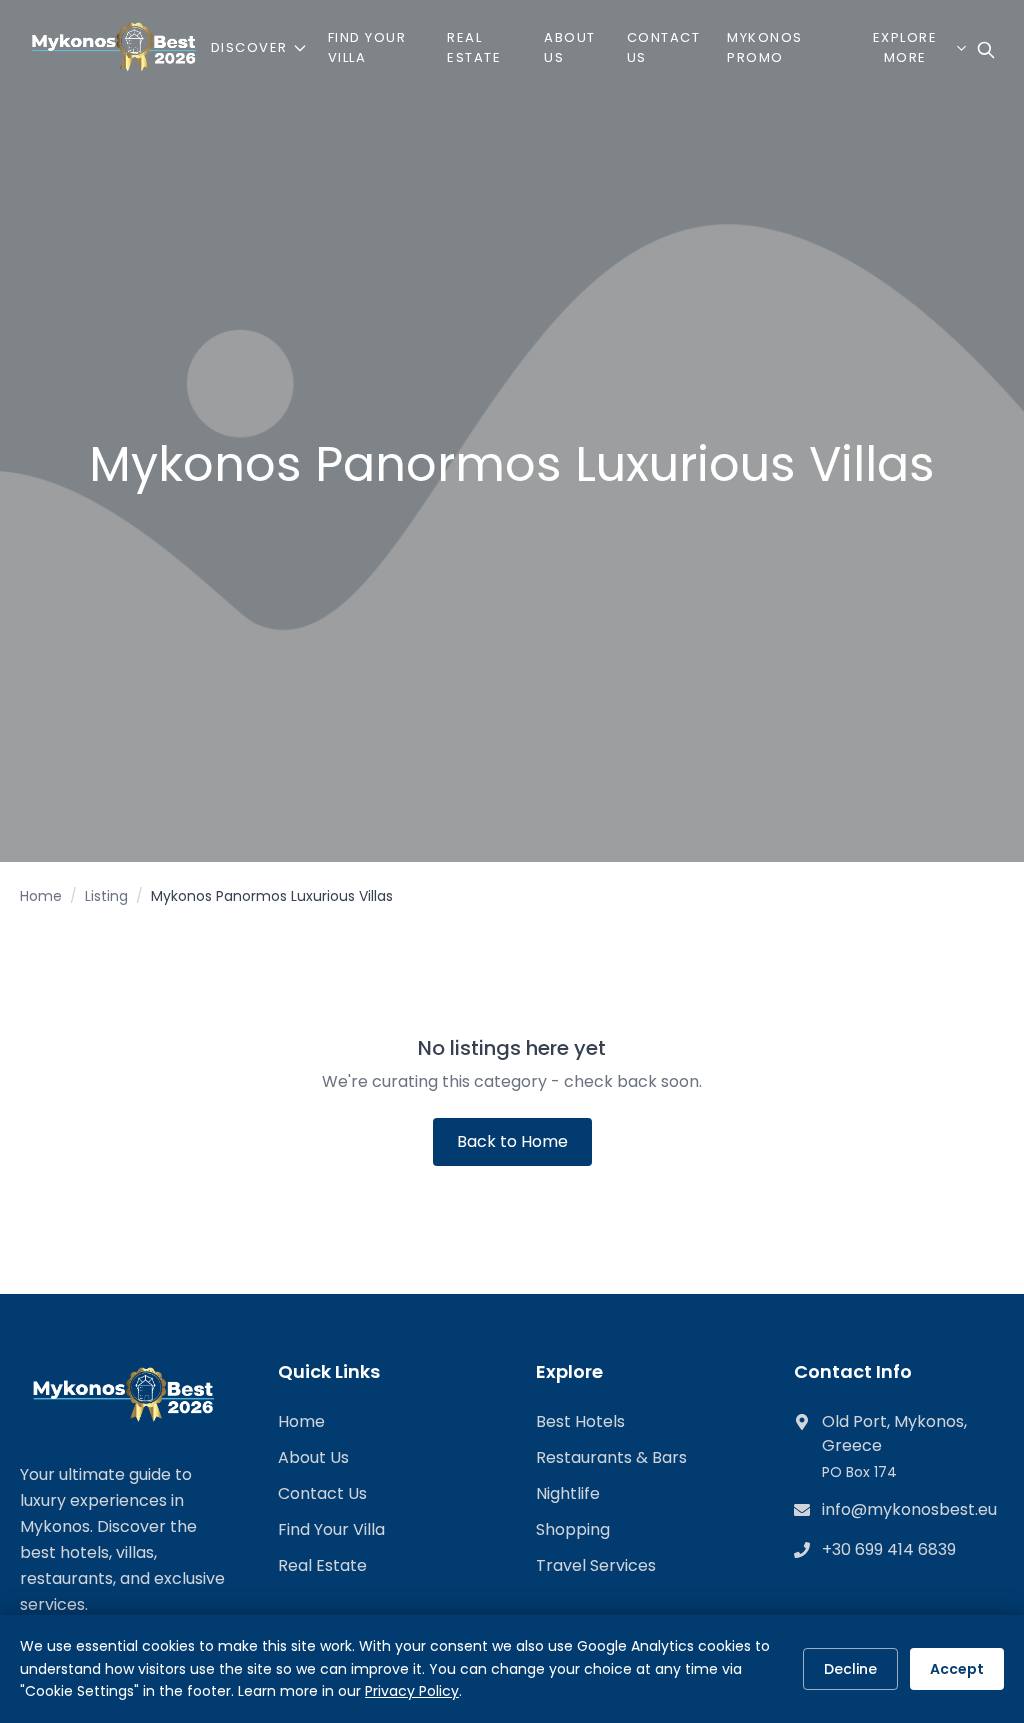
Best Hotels (580, 1421)
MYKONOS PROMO (765, 47)
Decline (850, 1669)
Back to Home (512, 1141)
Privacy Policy (412, 1691)
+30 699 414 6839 (889, 1549)
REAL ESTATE (474, 47)
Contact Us (322, 1493)
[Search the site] (986, 50)
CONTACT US (664, 47)
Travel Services (596, 1565)
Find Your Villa (331, 1529)
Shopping (573, 1529)
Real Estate (322, 1565)
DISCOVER (249, 47)
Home (41, 896)
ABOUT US (570, 47)
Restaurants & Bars (611, 1457)
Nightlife (568, 1493)
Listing (106, 896)
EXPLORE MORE (905, 47)
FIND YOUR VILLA (367, 47)
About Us (313, 1457)
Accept (957, 1669)
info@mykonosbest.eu (909, 1509)
